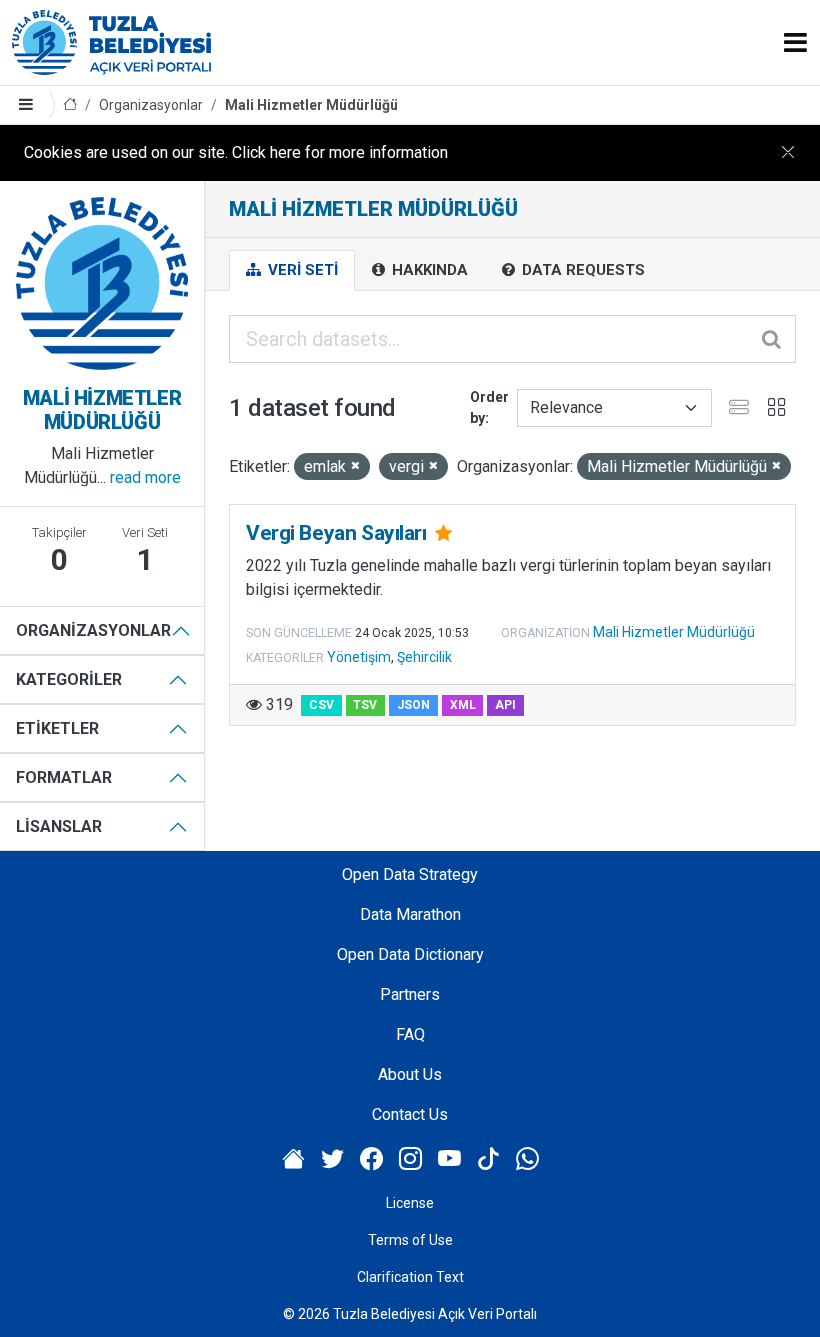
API (505, 705)
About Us (410, 1074)
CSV (321, 705)
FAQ (410, 1034)
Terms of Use (410, 1240)
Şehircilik (424, 657)
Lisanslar (59, 826)
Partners (410, 994)
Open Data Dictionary (410, 954)
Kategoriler (69, 679)
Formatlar (64, 777)
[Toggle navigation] (795, 42)
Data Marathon (410, 914)
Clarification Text (410, 1277)
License (410, 1203)
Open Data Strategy (410, 874)
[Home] (70, 105)
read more (145, 477)
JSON (413, 705)
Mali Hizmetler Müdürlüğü (311, 105)
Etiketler (57, 728)
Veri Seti (301, 270)
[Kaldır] (355, 466)
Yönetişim (359, 657)
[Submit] (773, 339)
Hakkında (428, 270)
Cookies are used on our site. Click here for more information (236, 152)
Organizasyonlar (151, 105)
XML (463, 705)
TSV (365, 705)
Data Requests (581, 270)
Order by (489, 407)
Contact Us (410, 1114)
